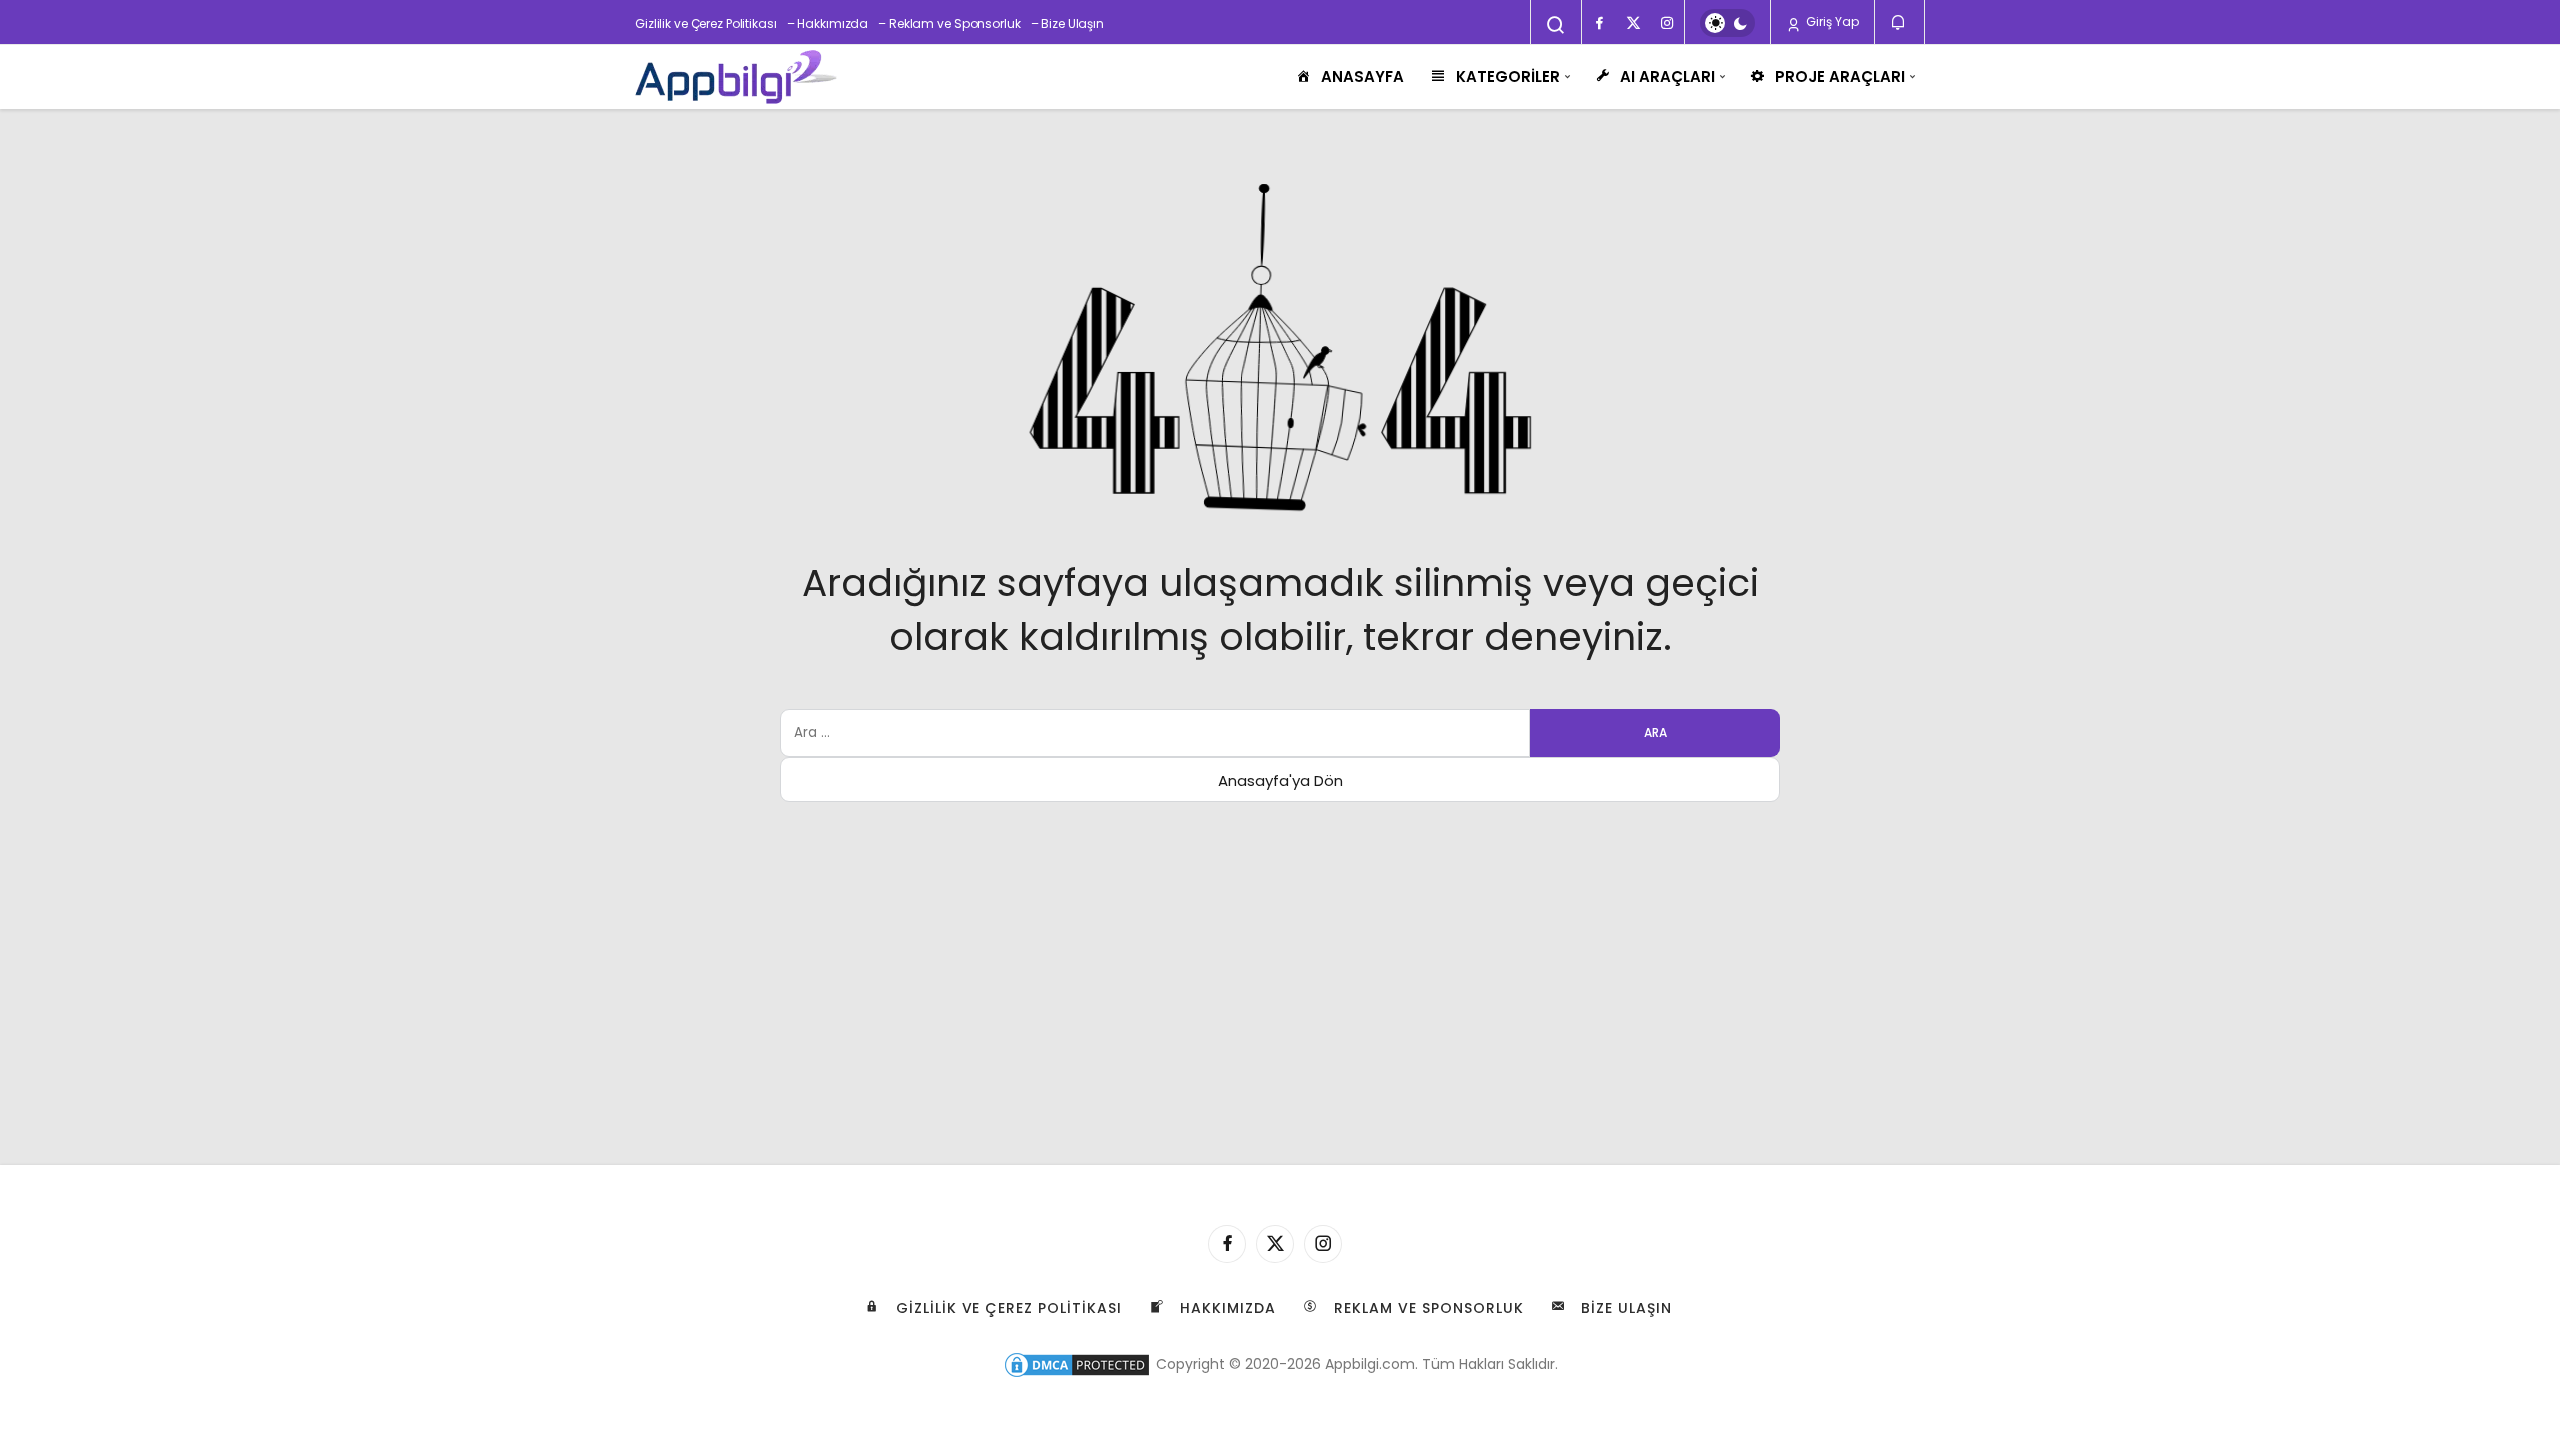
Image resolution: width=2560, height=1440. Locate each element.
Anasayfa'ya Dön (1280, 780)
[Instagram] (1667, 22)
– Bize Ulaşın (1067, 23)
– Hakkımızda (828, 23)
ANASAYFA (1362, 76)
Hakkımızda (1225, 1308)
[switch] (1727, 23)
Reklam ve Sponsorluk (1426, 1308)
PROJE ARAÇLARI (1840, 76)
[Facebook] (1599, 22)
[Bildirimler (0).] (1899, 22)
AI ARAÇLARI (1667, 76)
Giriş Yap (1831, 21)
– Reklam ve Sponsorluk (949, 23)
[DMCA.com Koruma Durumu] (1077, 1364)
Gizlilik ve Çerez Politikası (706, 23)
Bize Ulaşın (1625, 1308)
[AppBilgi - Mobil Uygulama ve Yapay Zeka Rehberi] (736, 77)
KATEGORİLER (1508, 76)
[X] (1633, 22)
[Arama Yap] (1556, 25)
